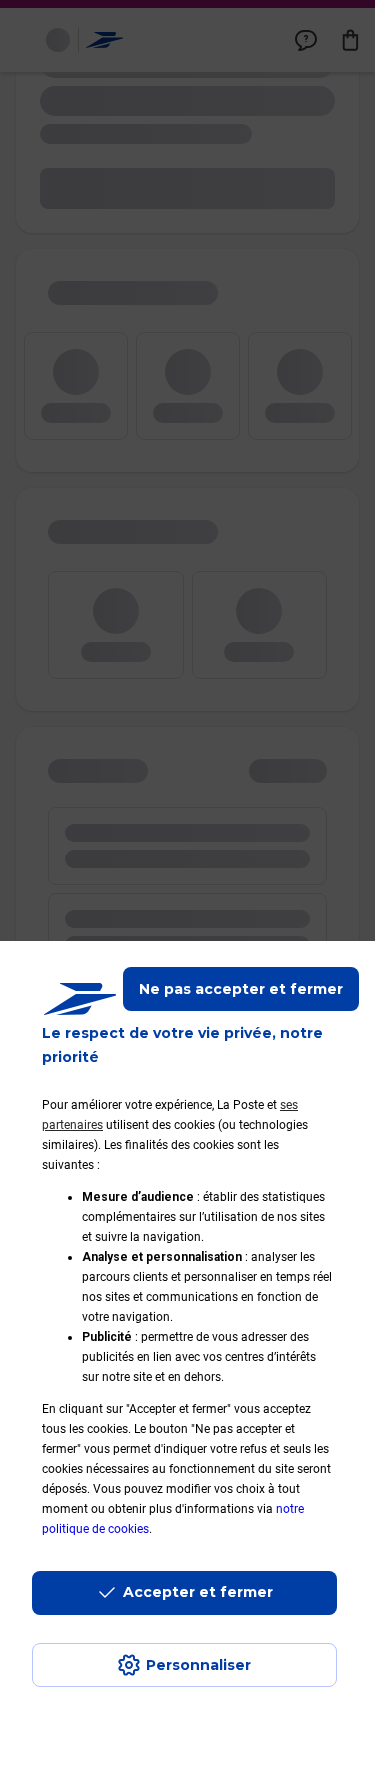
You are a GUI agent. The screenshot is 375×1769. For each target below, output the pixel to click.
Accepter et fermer (198, 1592)
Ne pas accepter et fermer (241, 989)
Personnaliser (198, 1665)
